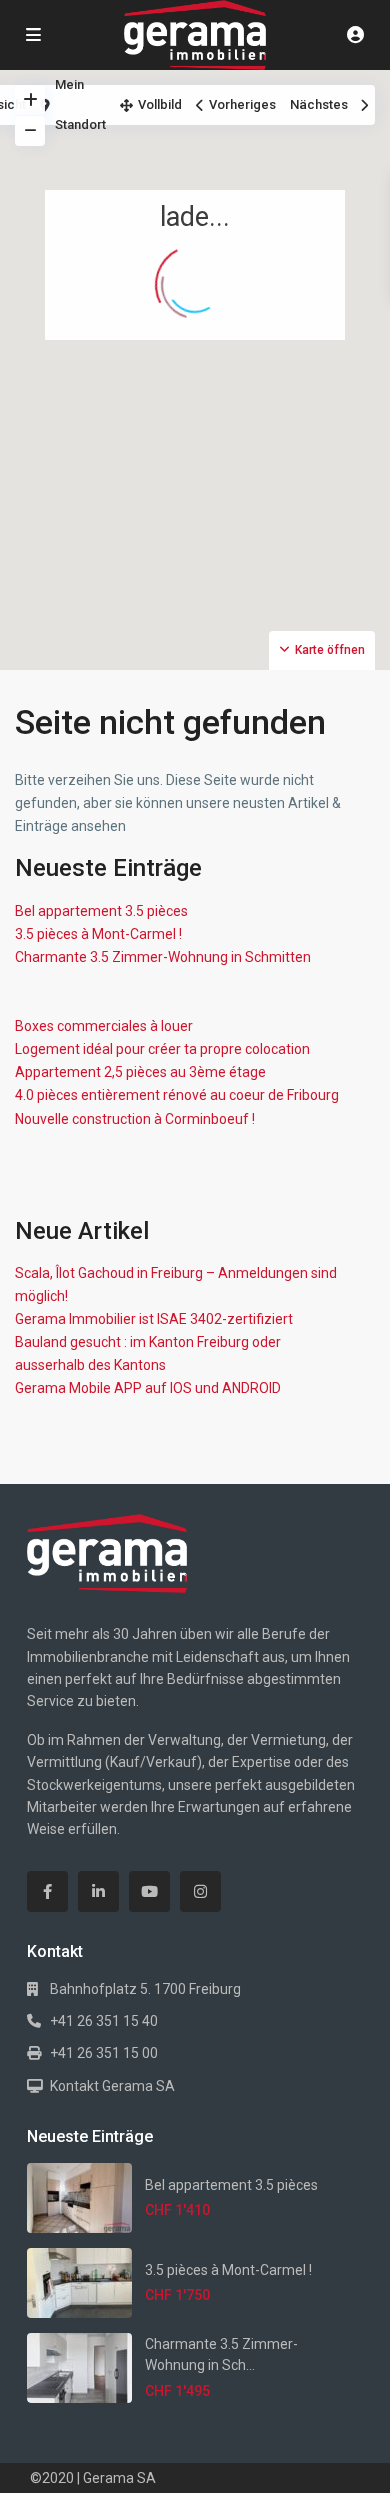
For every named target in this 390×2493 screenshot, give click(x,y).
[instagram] (200, 1891)
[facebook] (47, 1891)
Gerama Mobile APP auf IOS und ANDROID (148, 1388)
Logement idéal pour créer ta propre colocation (162, 1049)
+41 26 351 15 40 (104, 2021)
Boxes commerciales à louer (104, 1026)
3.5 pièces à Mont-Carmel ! (98, 934)
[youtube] (149, 1891)
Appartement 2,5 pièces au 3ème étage (140, 1072)
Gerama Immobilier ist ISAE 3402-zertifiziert (154, 1319)
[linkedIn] (98, 1891)
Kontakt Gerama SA (112, 2086)
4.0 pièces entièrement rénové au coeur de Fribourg (177, 1095)
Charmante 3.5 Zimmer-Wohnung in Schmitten (163, 957)
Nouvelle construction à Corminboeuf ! (135, 1119)
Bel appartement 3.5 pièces (101, 911)
